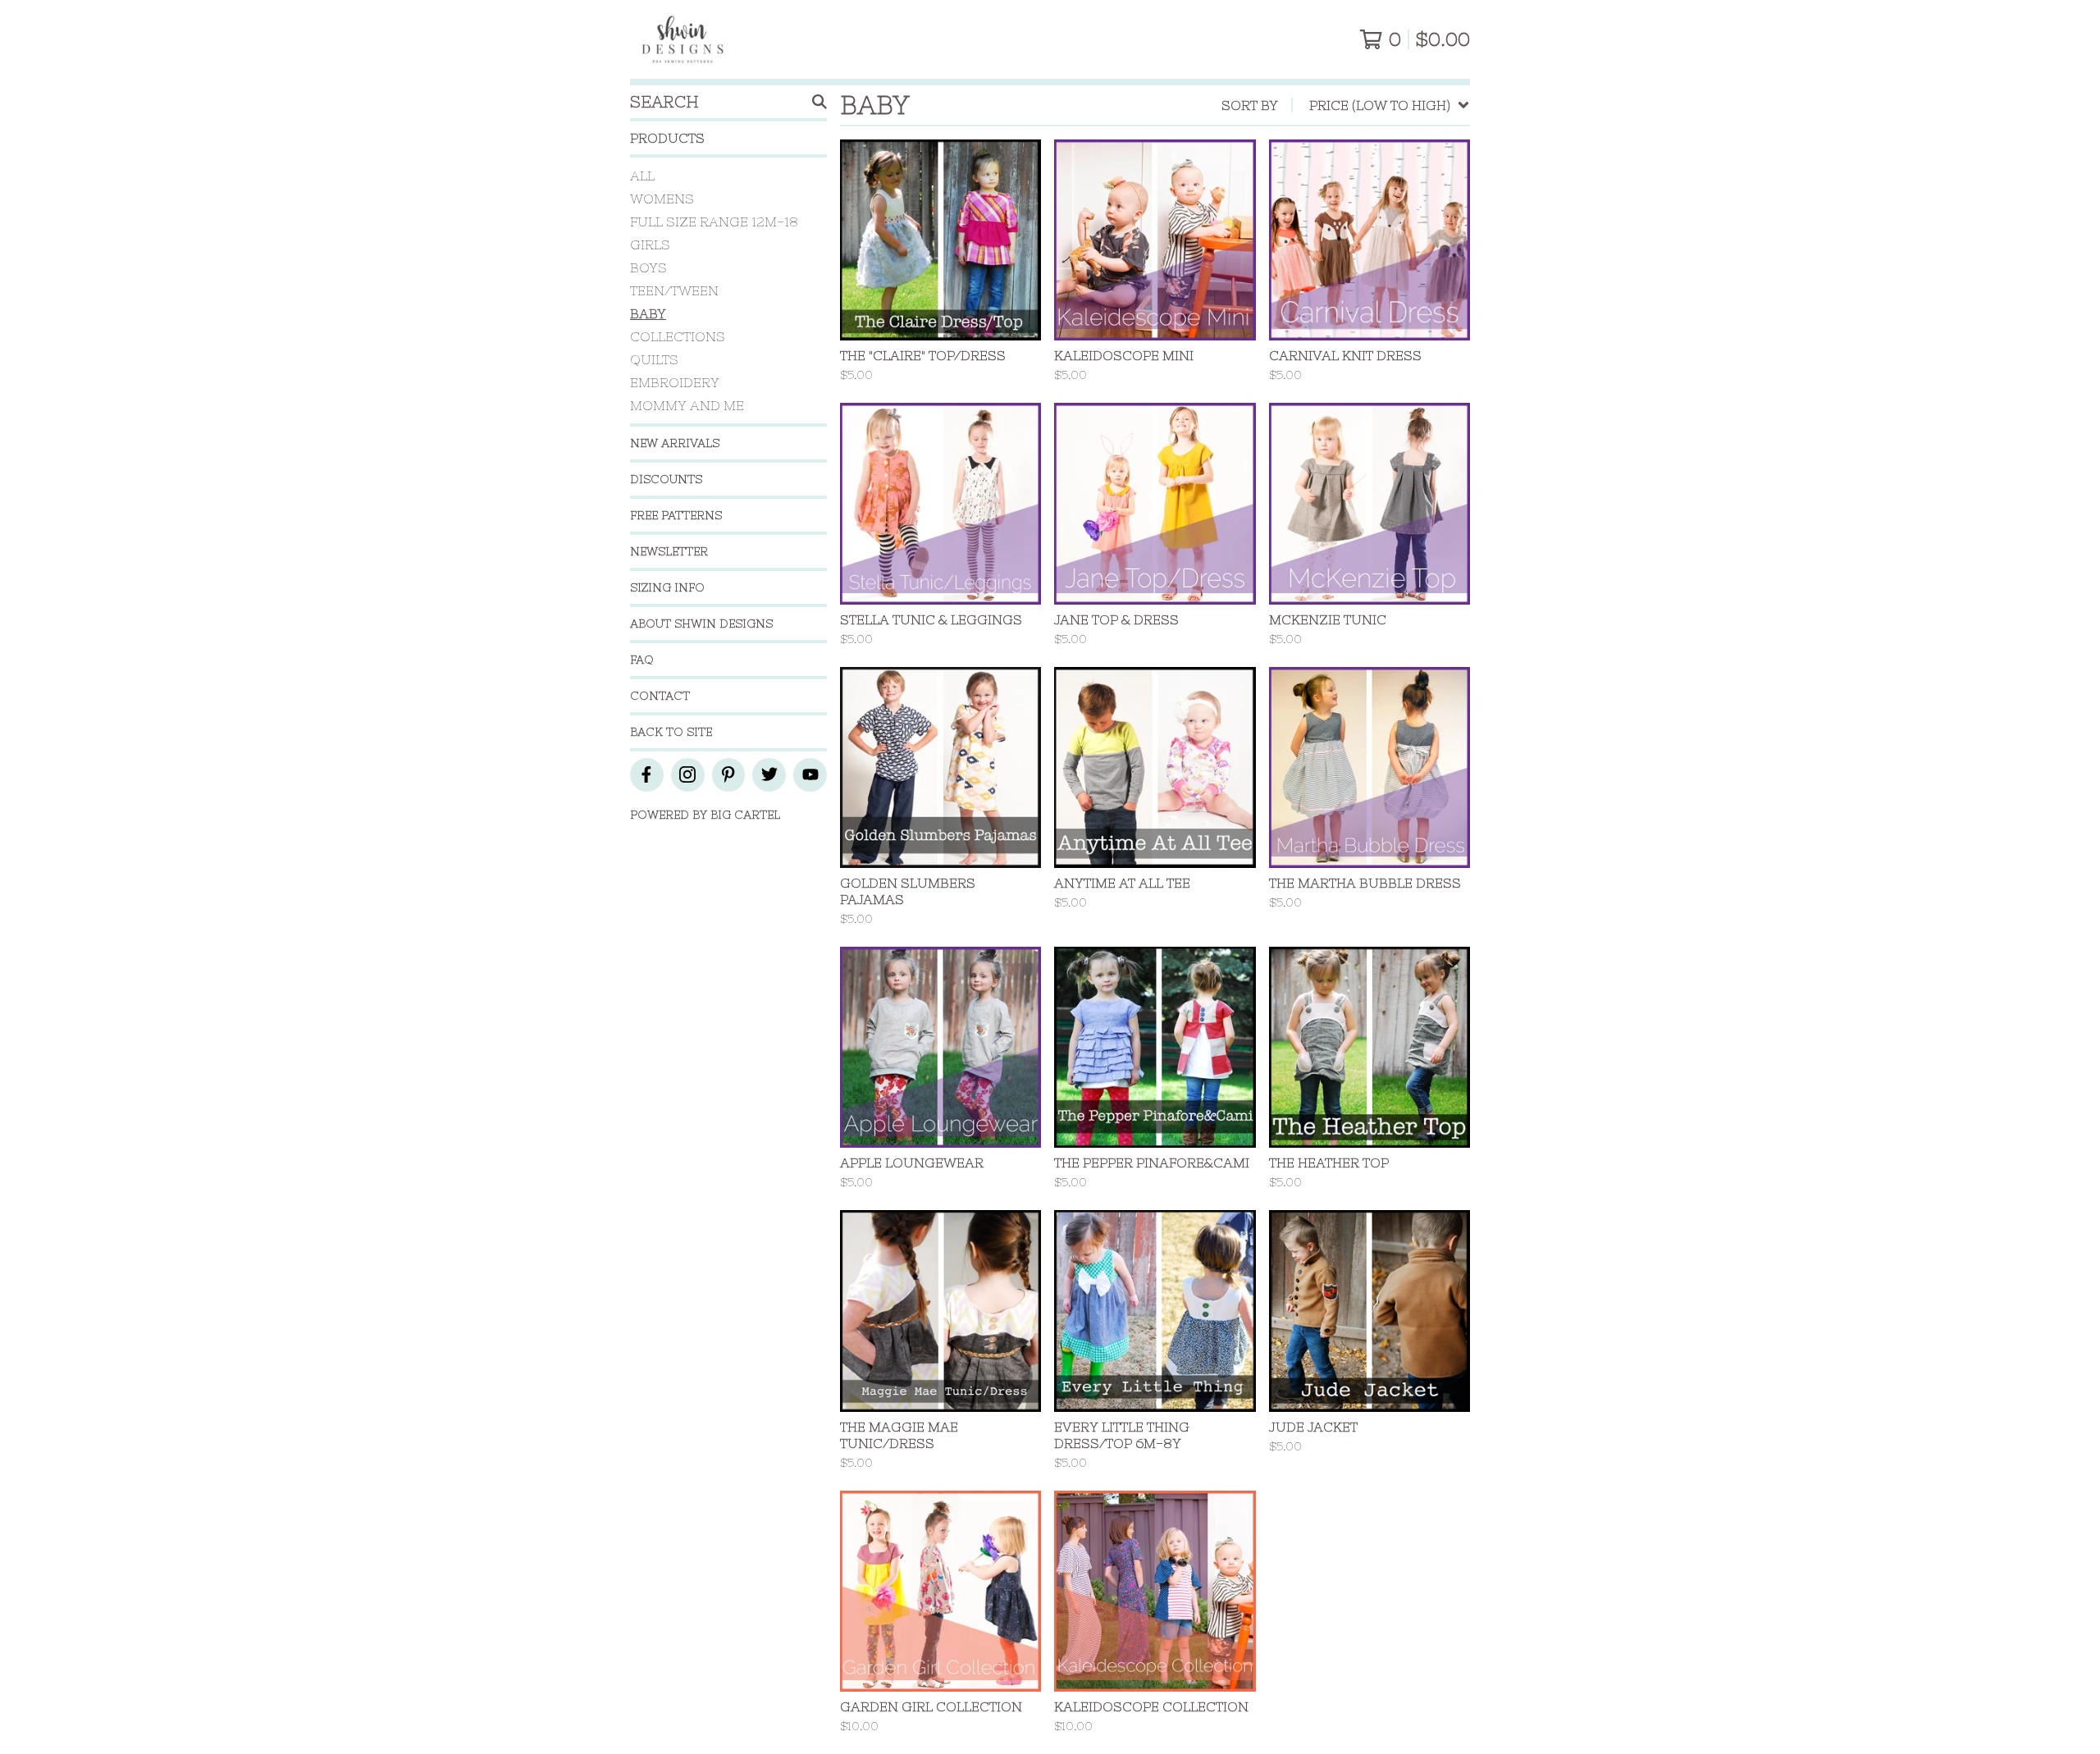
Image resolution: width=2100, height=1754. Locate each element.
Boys (648, 267)
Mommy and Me (687, 405)
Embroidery (675, 382)
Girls (650, 244)
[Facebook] (647, 775)
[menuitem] (1346, 105)
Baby (648, 313)
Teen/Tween (674, 290)
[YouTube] (810, 775)
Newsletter (669, 551)
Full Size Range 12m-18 (714, 222)
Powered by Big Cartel (705, 815)
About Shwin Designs (701, 623)
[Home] (682, 39)
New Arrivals (675, 443)
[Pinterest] (729, 775)
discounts (666, 479)
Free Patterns (676, 515)
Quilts (654, 359)
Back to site (671, 732)
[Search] (819, 102)
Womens (662, 199)
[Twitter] (769, 775)
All (642, 176)
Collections (678, 336)
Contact (660, 696)
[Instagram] (688, 775)
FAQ (642, 660)
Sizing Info (667, 587)
